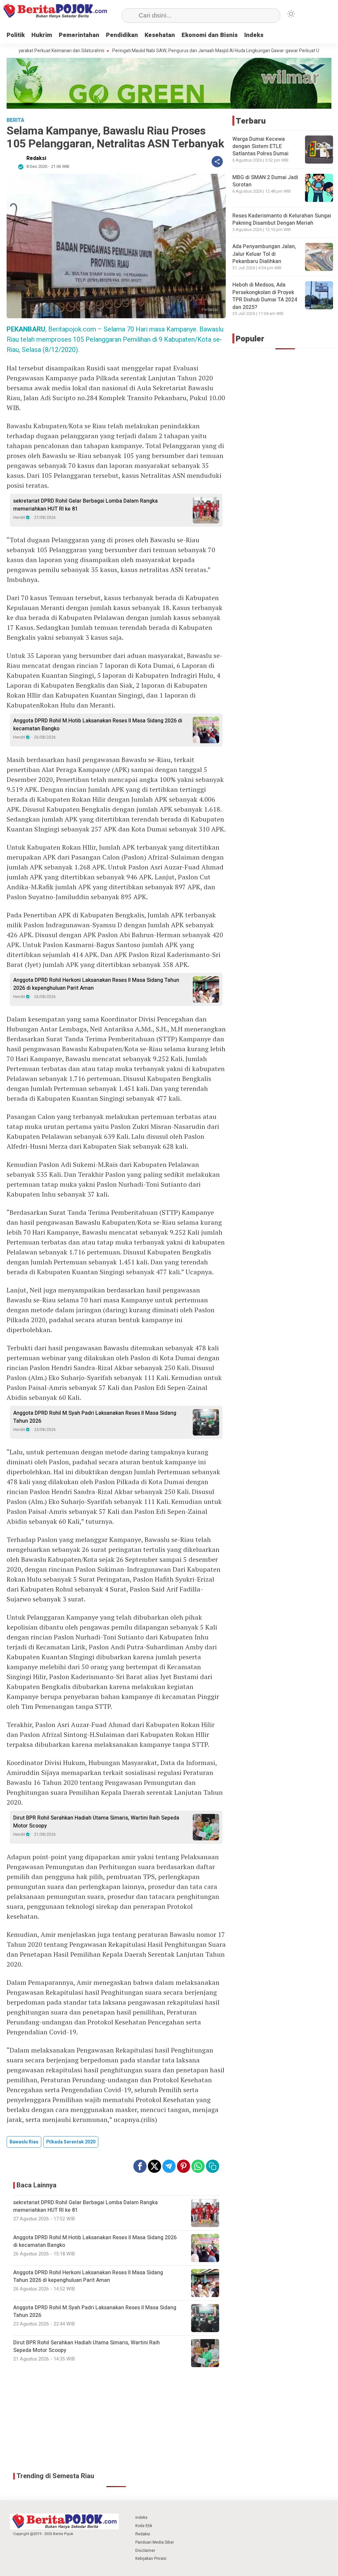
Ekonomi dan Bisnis (210, 35)
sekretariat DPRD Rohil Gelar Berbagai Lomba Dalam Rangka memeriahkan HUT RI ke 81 (85, 505)
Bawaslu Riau (24, 2142)
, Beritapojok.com (51, 329)
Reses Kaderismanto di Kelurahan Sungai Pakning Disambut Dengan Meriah (282, 219)
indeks (141, 2518)
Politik (16, 35)
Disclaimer (145, 2551)
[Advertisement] (116, 2420)
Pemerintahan (79, 35)
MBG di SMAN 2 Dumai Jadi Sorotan (265, 181)
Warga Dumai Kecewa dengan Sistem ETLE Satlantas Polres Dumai (260, 147)
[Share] (217, 162)
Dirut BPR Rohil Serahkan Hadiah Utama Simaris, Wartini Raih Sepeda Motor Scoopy (96, 1822)
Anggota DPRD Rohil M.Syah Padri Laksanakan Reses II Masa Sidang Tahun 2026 (95, 1417)
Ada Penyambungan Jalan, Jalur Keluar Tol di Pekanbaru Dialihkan (264, 254)
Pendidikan (122, 35)
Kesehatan (160, 35)
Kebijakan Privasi (151, 2558)
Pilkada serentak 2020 (71, 2142)
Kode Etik (144, 2526)
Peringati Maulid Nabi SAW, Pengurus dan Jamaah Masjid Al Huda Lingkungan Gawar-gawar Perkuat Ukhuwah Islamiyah (176, 51)
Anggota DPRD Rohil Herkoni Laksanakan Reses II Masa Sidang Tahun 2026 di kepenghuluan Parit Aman (96, 984)
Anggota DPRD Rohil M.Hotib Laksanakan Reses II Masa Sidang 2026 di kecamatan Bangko (98, 725)
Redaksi (36, 158)
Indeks (254, 35)
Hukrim (42, 35)
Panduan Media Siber (155, 2542)
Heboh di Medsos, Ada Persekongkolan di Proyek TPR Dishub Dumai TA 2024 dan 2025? (265, 296)
